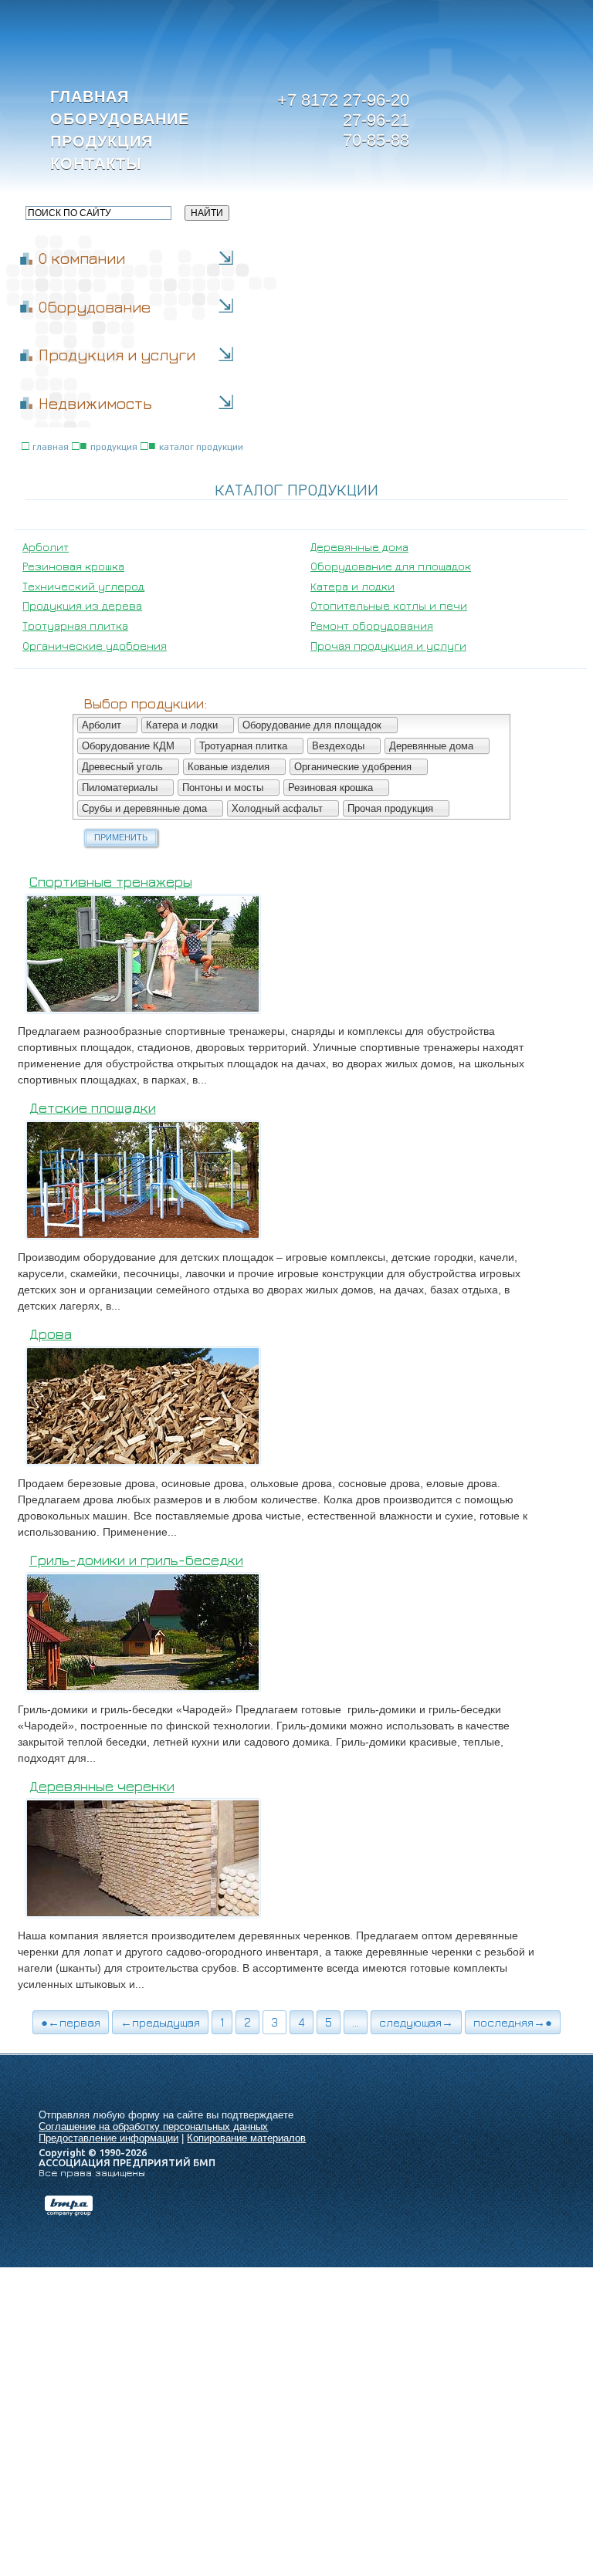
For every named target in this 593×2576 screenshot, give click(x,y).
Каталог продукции (201, 447)
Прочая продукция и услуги (388, 646)
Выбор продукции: (145, 703)
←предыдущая (160, 2022)
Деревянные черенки (102, 1786)
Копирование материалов (246, 2138)
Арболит (46, 547)
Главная (90, 96)
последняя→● (513, 2022)
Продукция (102, 141)
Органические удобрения (95, 646)
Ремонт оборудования (372, 625)
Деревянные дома (359, 547)
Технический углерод (83, 586)
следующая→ (416, 2022)
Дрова (51, 1334)
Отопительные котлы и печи (389, 605)
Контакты (96, 164)
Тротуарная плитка (75, 625)
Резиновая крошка (73, 566)
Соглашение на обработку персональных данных (153, 2126)
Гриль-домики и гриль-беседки (136, 1560)
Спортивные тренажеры (111, 882)
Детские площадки (93, 1108)
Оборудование (120, 119)
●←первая (71, 2022)
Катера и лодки (352, 586)
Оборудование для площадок (391, 566)
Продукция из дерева (82, 605)
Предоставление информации (108, 2138)
